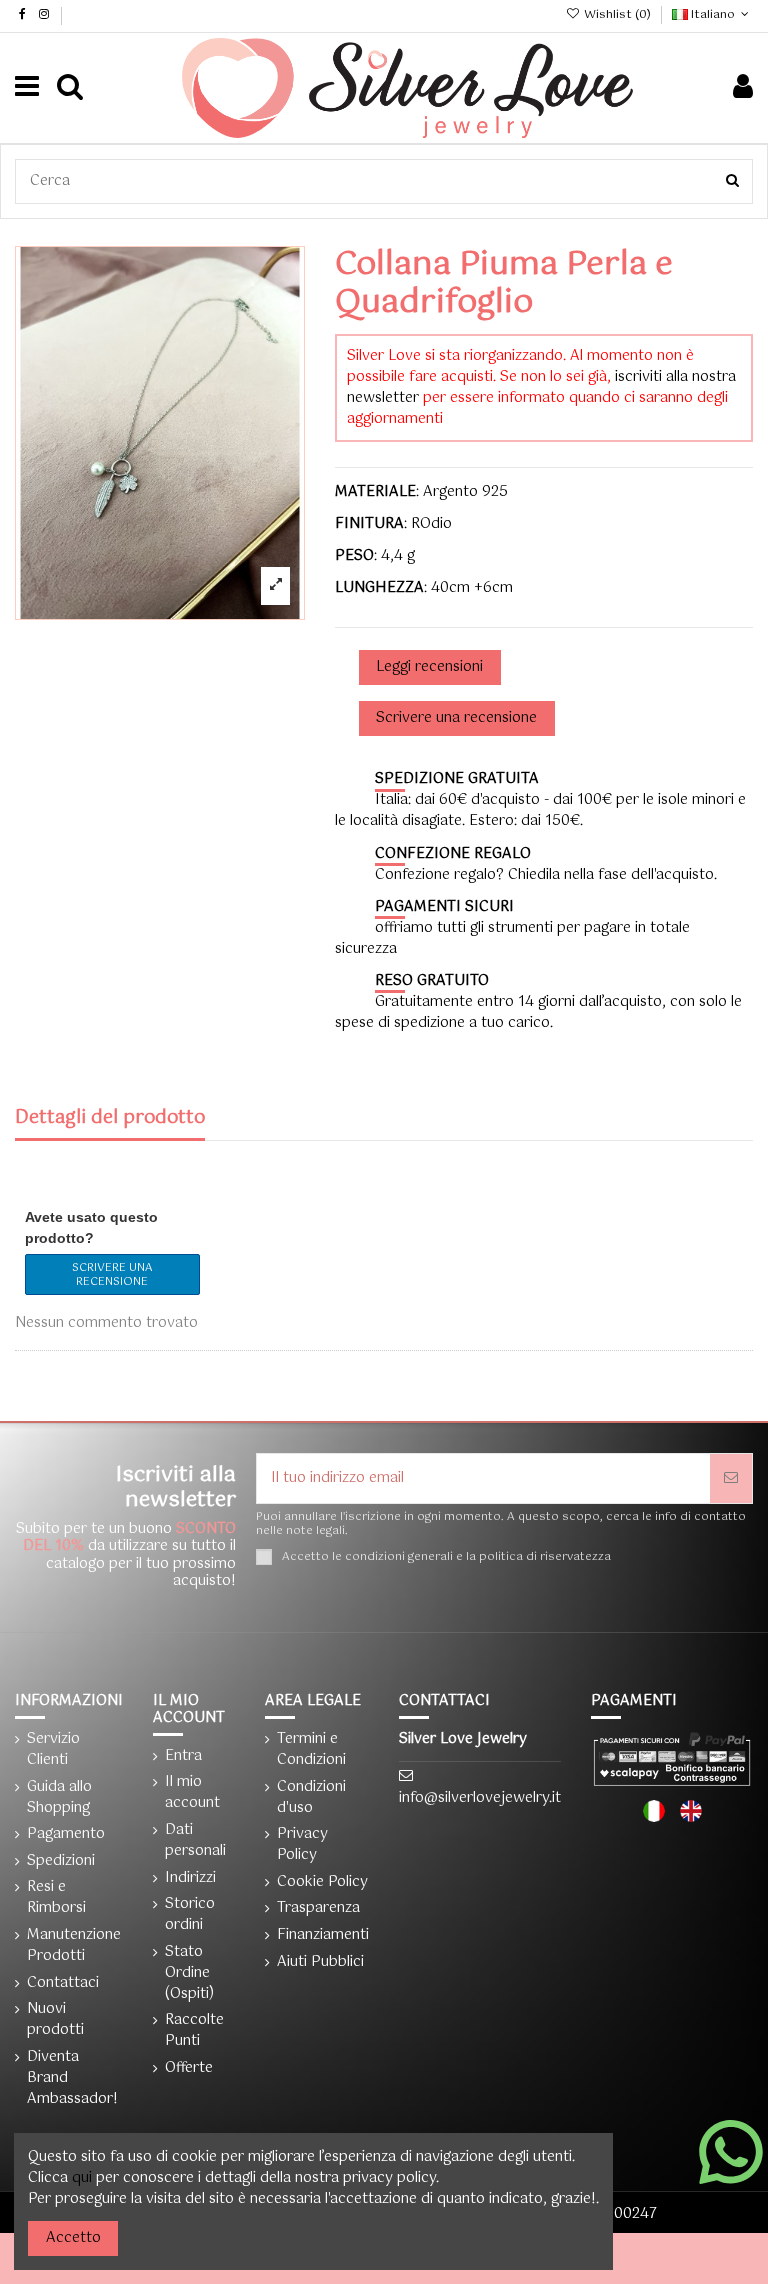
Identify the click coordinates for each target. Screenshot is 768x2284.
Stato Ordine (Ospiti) (189, 1973)
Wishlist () (617, 15)
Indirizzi (190, 1878)
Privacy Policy (302, 1845)
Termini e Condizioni (311, 1750)
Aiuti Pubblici (320, 1962)
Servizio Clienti (53, 1750)
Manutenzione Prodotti (74, 1946)
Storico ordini (190, 1915)
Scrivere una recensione (112, 1275)
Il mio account (192, 1793)
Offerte (189, 2068)
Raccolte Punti (194, 2031)
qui (82, 2178)
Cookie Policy (322, 1882)
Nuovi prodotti (55, 2020)
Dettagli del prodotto (110, 1120)
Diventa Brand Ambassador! (72, 2078)
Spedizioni (61, 1861)
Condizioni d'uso (311, 1798)
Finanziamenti (323, 1935)
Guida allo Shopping (59, 1798)
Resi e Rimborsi (56, 1898)
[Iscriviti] (731, 1478)
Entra (183, 1756)
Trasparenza (318, 1908)
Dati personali (195, 1841)
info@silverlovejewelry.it (480, 1798)
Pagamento (66, 1834)
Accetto (73, 2238)
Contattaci (63, 1983)
